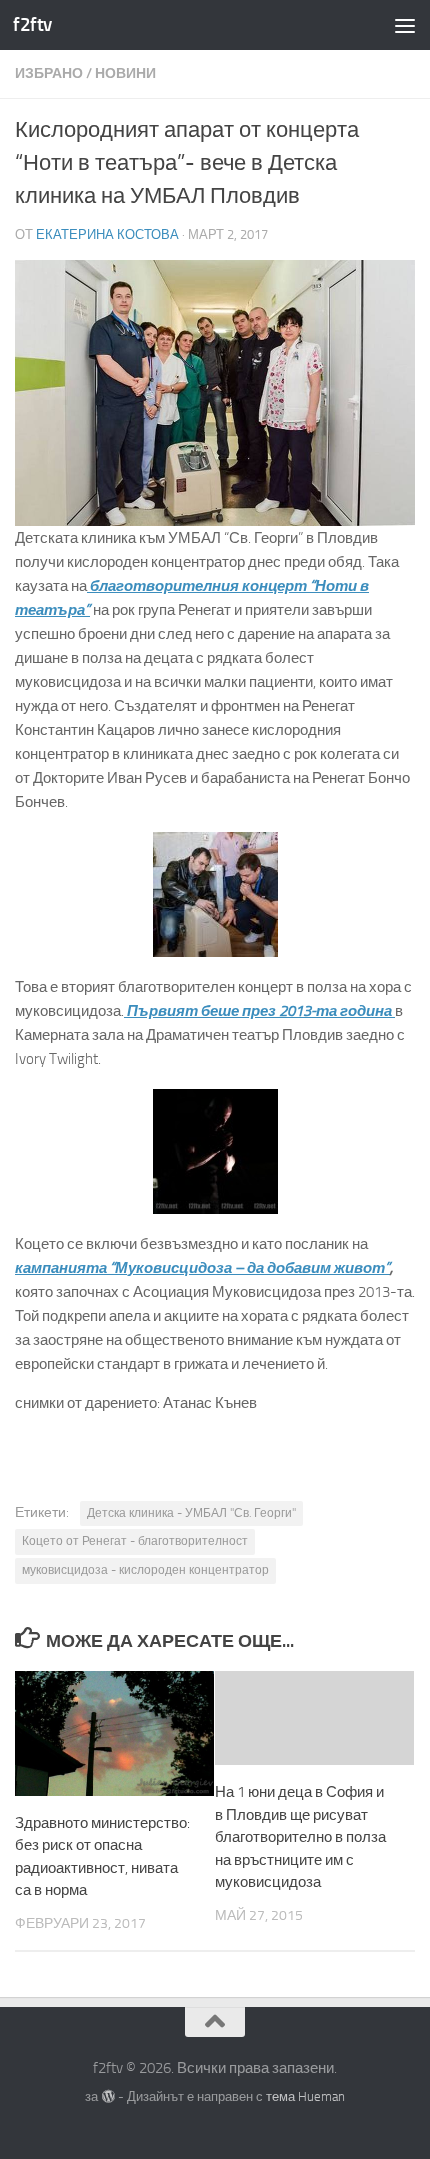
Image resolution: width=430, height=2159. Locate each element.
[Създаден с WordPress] (107, 2096)
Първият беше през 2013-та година (259, 1011)
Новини (125, 73)
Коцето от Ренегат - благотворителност (135, 1541)
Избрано (49, 73)
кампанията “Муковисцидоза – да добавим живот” (202, 1268)
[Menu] (405, 25)
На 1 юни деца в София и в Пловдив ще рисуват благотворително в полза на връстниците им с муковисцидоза (300, 1837)
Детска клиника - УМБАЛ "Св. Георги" (191, 1513)
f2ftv (32, 24)
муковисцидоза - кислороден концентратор (145, 1570)
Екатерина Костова (107, 234)
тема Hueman (305, 2096)
